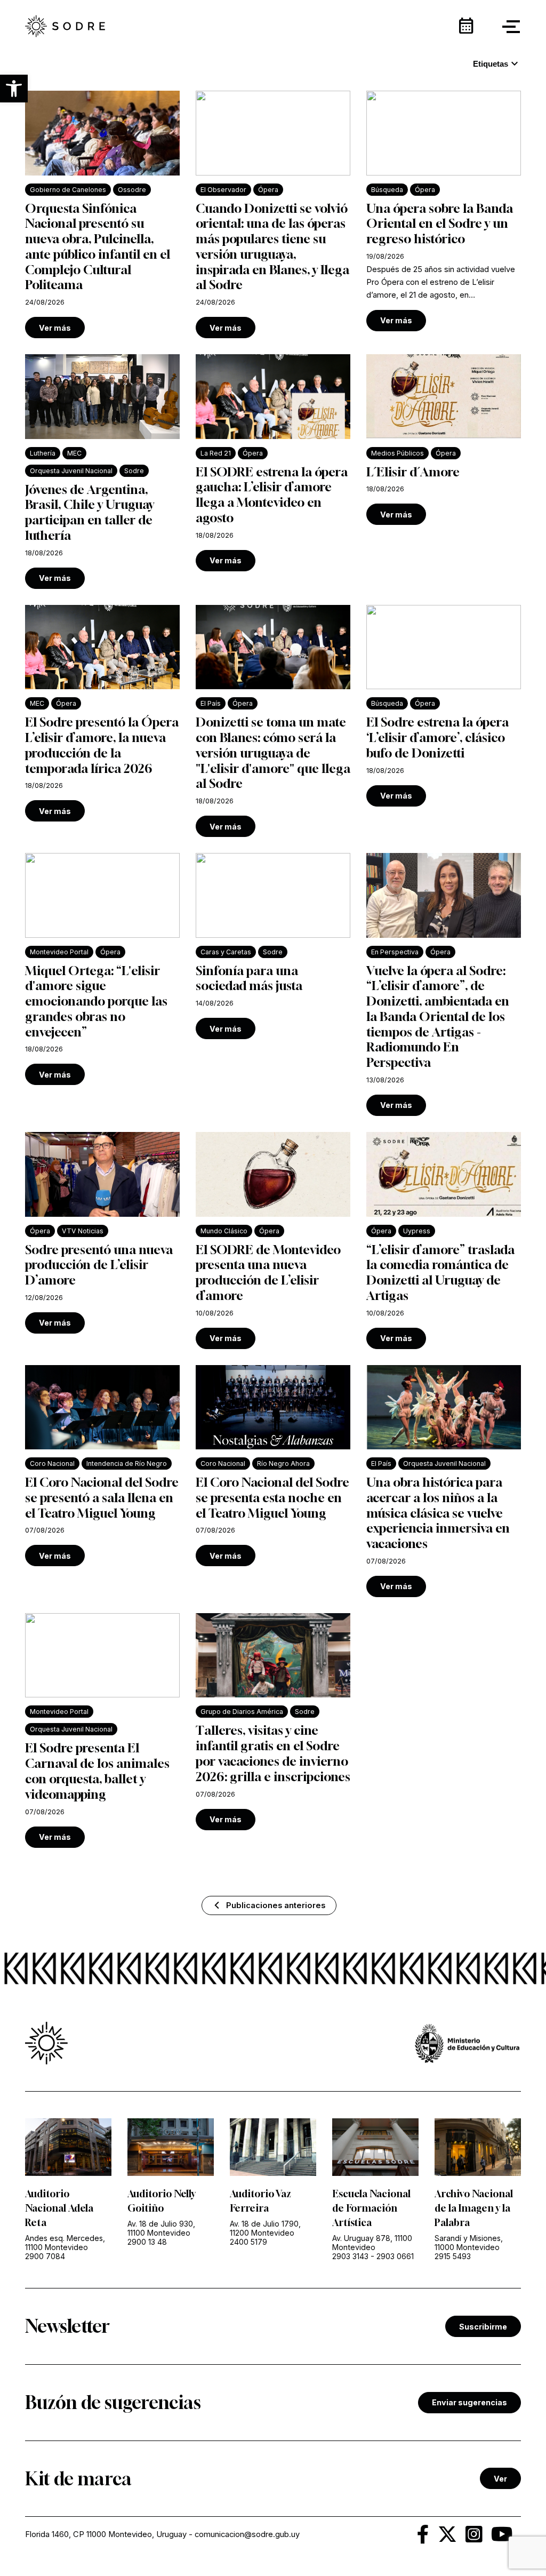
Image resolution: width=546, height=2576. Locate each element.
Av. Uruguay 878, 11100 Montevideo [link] (372, 2243)
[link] (65, 27)
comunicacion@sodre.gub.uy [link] (247, 2534)
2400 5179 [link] (248, 2242)
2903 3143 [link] (350, 2256)
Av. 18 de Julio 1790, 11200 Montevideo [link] (265, 2228)
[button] (14, 89)
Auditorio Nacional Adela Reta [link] (59, 2208)
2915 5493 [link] (453, 2256)
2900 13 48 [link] (147, 2242)
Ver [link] (500, 2479)
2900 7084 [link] (45, 2256)
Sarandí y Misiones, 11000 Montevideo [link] (469, 2243)
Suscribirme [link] (483, 2327)
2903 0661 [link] (395, 2256)
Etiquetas (497, 64)
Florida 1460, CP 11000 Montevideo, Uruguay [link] (106, 2534)
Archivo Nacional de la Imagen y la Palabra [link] (474, 2208)
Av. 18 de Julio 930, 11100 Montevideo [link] (161, 2228)
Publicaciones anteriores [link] (276, 1905)
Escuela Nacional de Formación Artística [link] (371, 2208)
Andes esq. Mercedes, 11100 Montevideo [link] (65, 2243)
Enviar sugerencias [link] (469, 2402)
